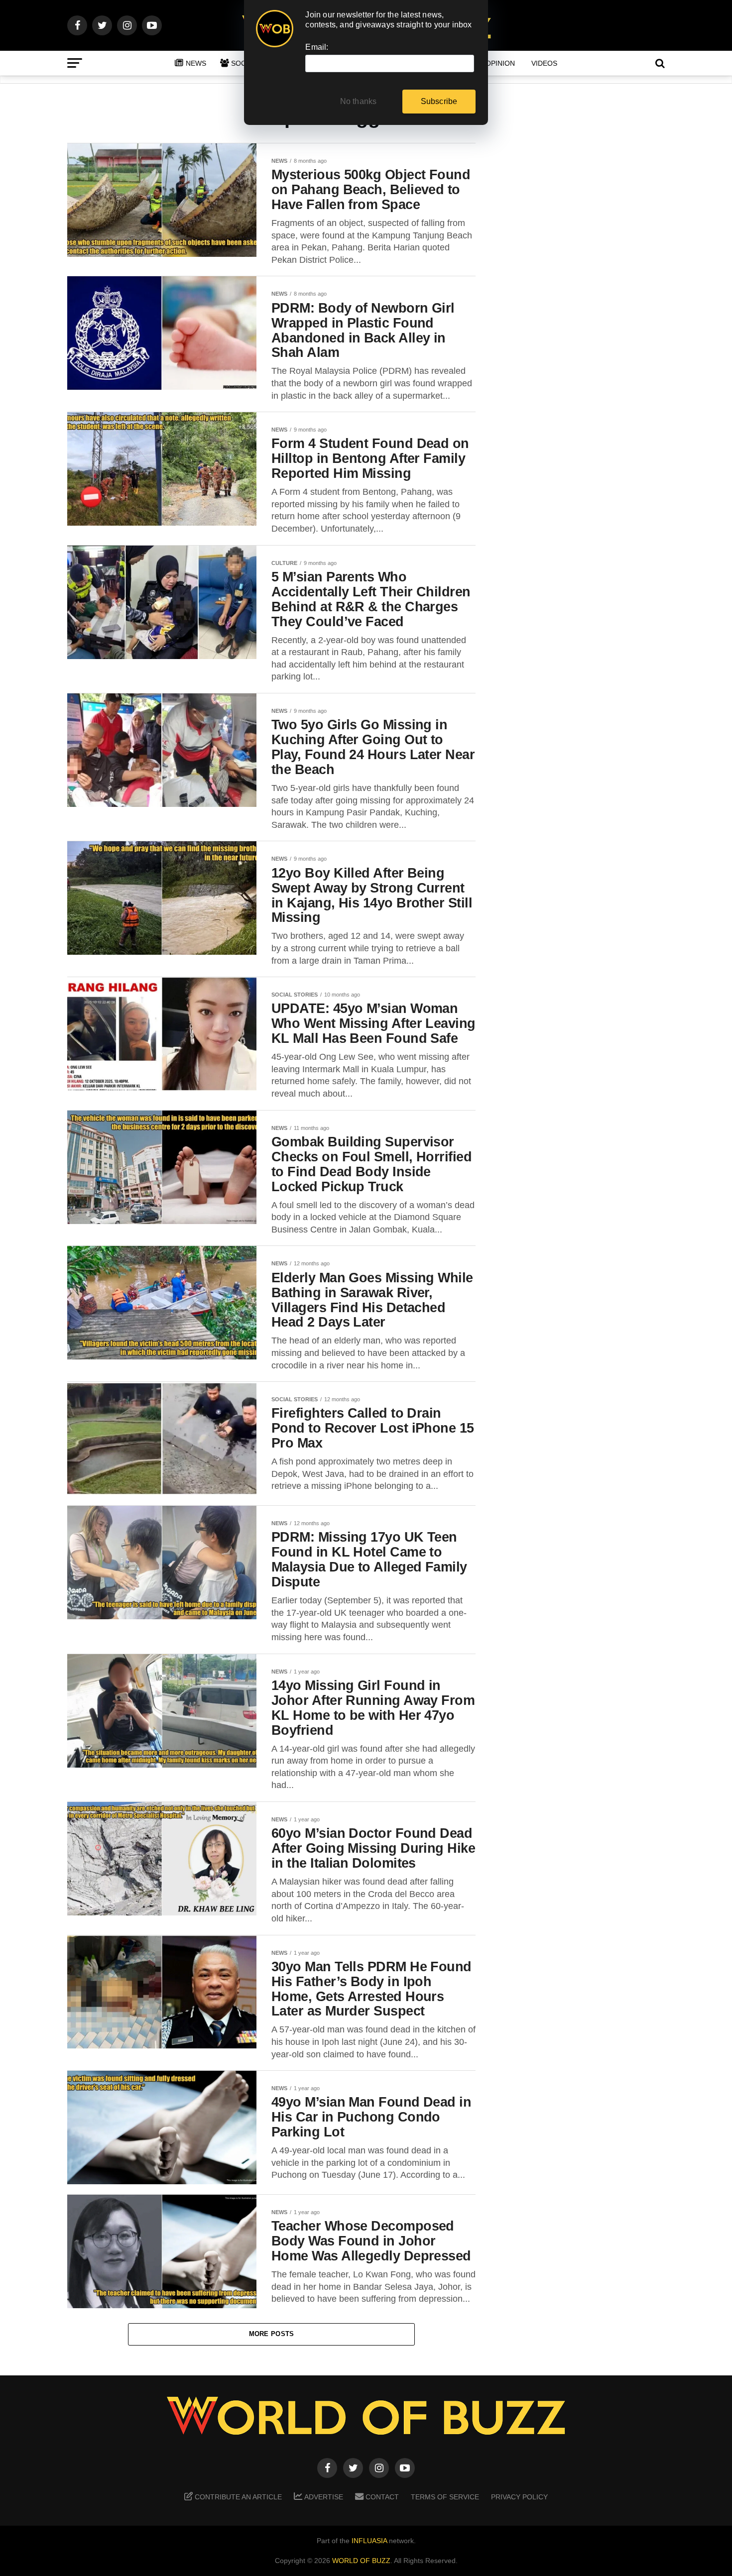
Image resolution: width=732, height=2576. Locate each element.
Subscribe (439, 101)
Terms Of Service (445, 2497)
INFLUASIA (369, 2541)
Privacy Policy (519, 2497)
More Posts (272, 2334)
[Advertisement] (585, 299)
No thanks (359, 101)
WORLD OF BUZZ (361, 2561)
